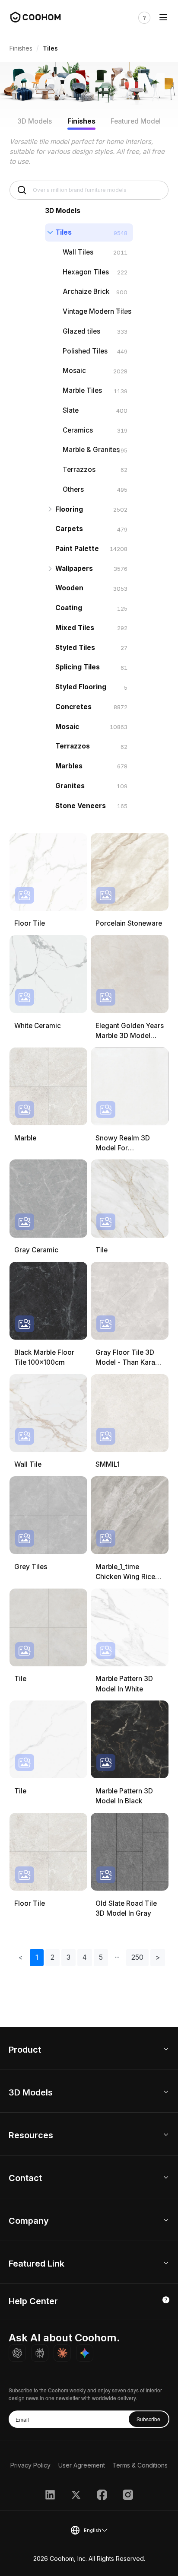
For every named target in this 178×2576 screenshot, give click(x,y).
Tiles (64, 232)
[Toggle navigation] (163, 18)
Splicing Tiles (78, 667)
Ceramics (78, 430)
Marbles (69, 766)
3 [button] (68, 1957)
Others (73, 489)
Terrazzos (79, 470)
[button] (117, 1958)
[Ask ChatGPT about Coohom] (17, 2353)
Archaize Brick (86, 291)
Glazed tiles (81, 331)
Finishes (21, 48)
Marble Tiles (82, 390)
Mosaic (74, 371)
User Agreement (82, 2465)
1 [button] (37, 1957)
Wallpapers (74, 568)
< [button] (21, 1957)
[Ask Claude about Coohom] (62, 2353)
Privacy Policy (30, 2465)
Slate (71, 410)
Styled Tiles (75, 648)
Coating (69, 608)
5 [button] (101, 1957)
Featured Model (136, 121)
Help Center (33, 2301)
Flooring (69, 509)
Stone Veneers (81, 806)
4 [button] (85, 1957)
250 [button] (137, 1957)
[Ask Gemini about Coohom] (85, 2353)
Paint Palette (77, 549)
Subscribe (148, 2419)
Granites (70, 786)
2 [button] (52, 1957)
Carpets (69, 529)
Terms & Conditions (140, 2465)
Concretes (73, 707)
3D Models (35, 121)
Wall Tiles (78, 252)
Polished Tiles (85, 351)
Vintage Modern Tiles (97, 311)
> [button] (158, 1957)
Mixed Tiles (75, 628)
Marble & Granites (91, 450)
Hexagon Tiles (86, 272)
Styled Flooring (81, 687)
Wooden (69, 588)
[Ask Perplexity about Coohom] (40, 2353)
